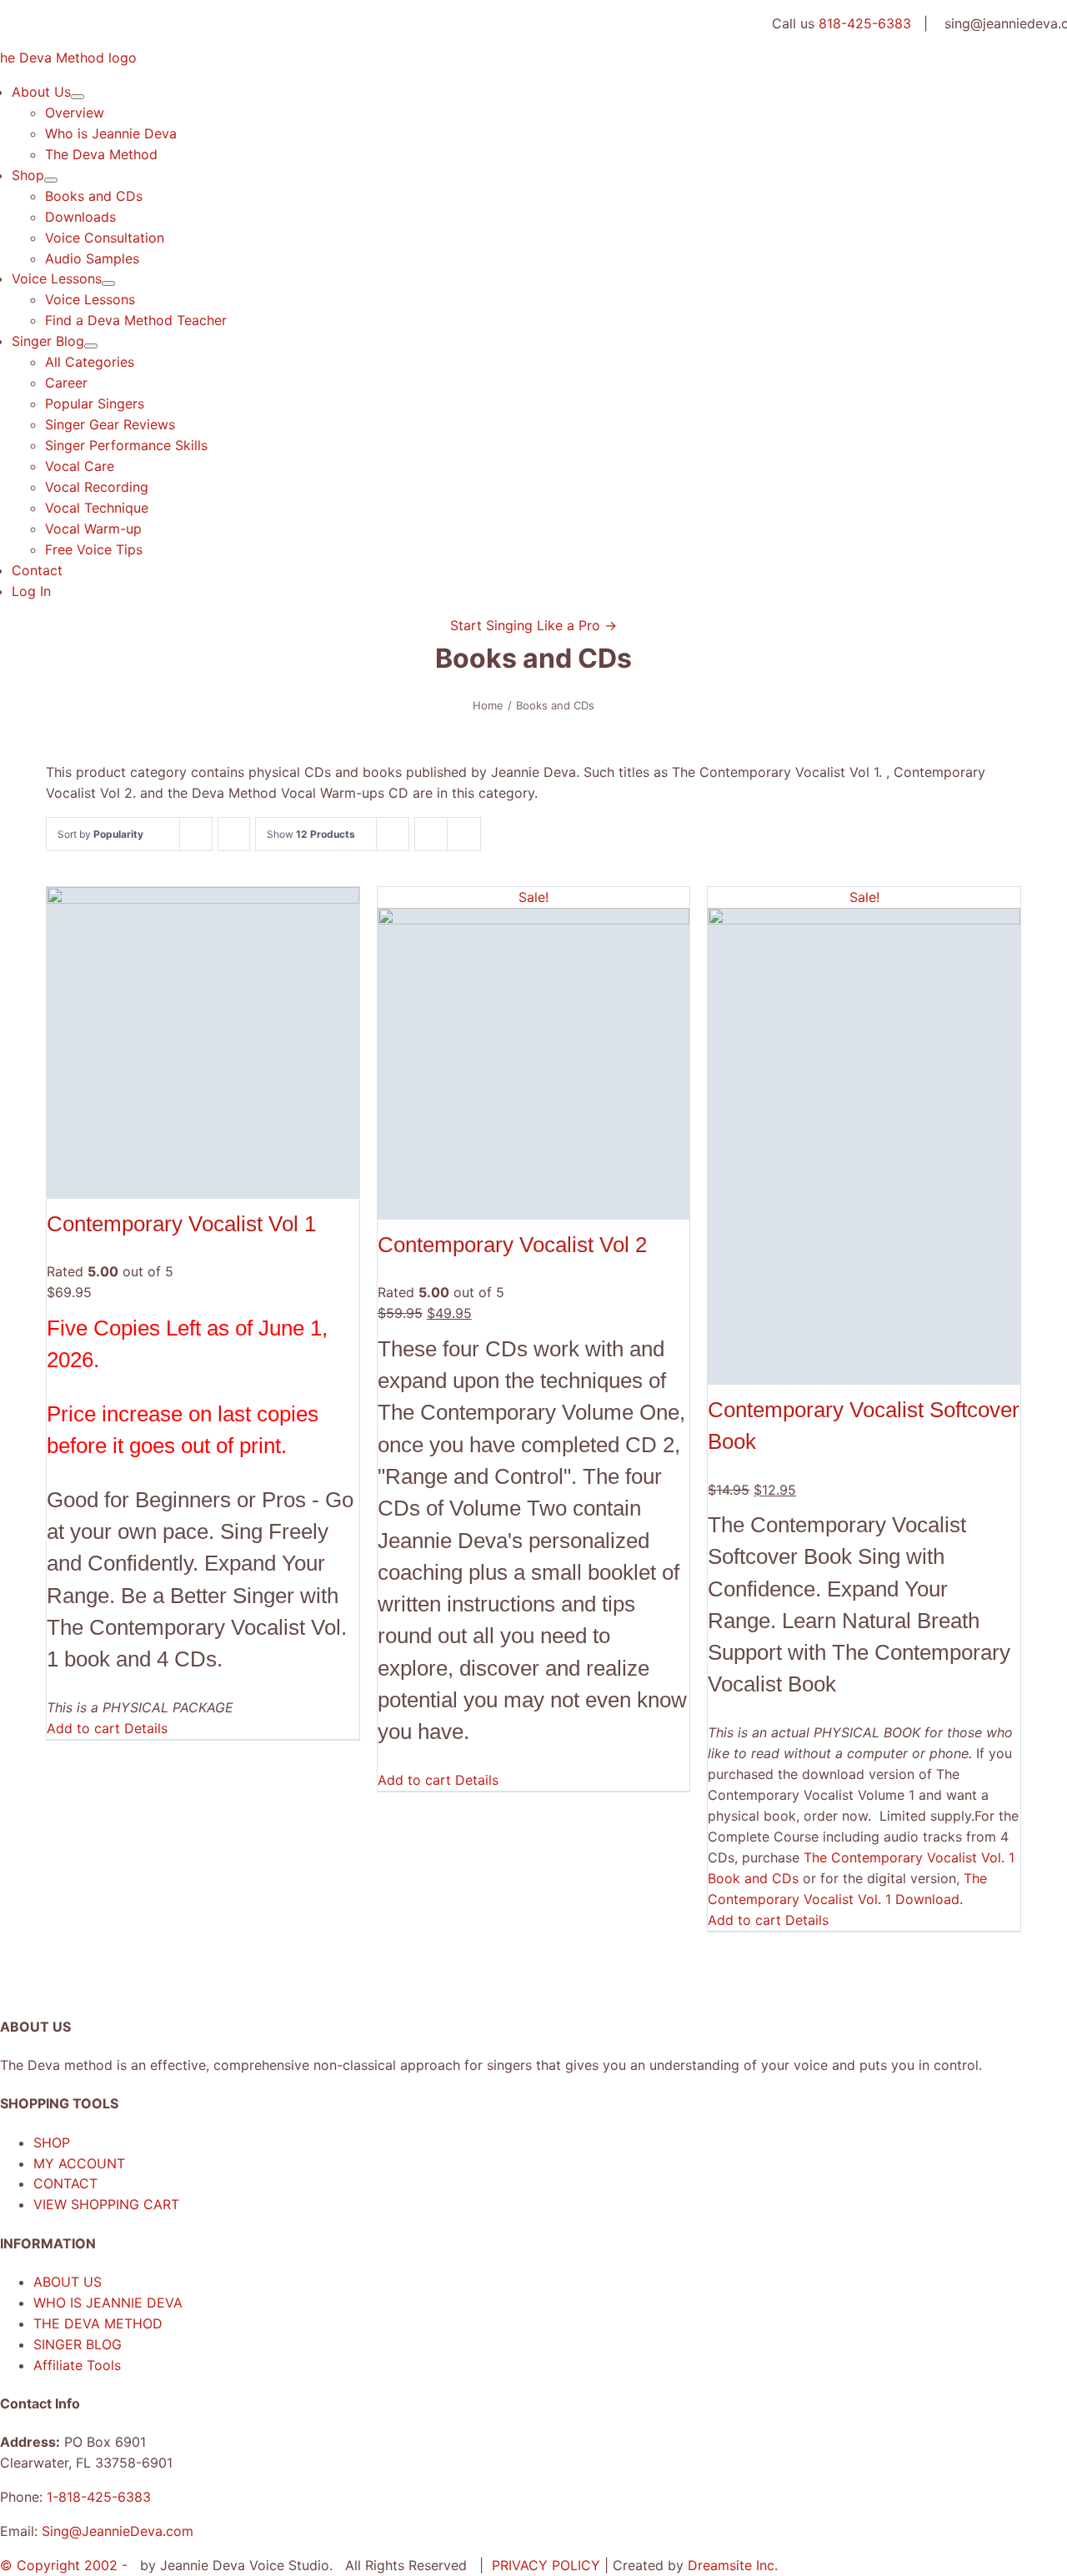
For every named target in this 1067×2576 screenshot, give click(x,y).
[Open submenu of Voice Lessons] (108, 283)
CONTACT (65, 2183)
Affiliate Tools (77, 2365)
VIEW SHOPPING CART (106, 2204)
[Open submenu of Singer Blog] (91, 346)
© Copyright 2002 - (66, 2565)
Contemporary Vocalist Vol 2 (512, 1245)
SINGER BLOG (78, 2344)
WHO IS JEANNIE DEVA (108, 2303)
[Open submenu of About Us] (78, 97)
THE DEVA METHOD (98, 2323)
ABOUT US (68, 2282)
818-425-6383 (865, 23)
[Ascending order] (234, 834)
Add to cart (83, 1728)
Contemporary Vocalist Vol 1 (181, 1224)
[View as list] (464, 834)
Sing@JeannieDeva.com (118, 2531)
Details (146, 1728)
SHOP (52, 2142)
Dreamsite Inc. (733, 2565)
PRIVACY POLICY (548, 2565)
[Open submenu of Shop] (51, 180)
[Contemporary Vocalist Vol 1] (203, 1043)
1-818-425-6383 (99, 2497)
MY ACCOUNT (79, 2163)
